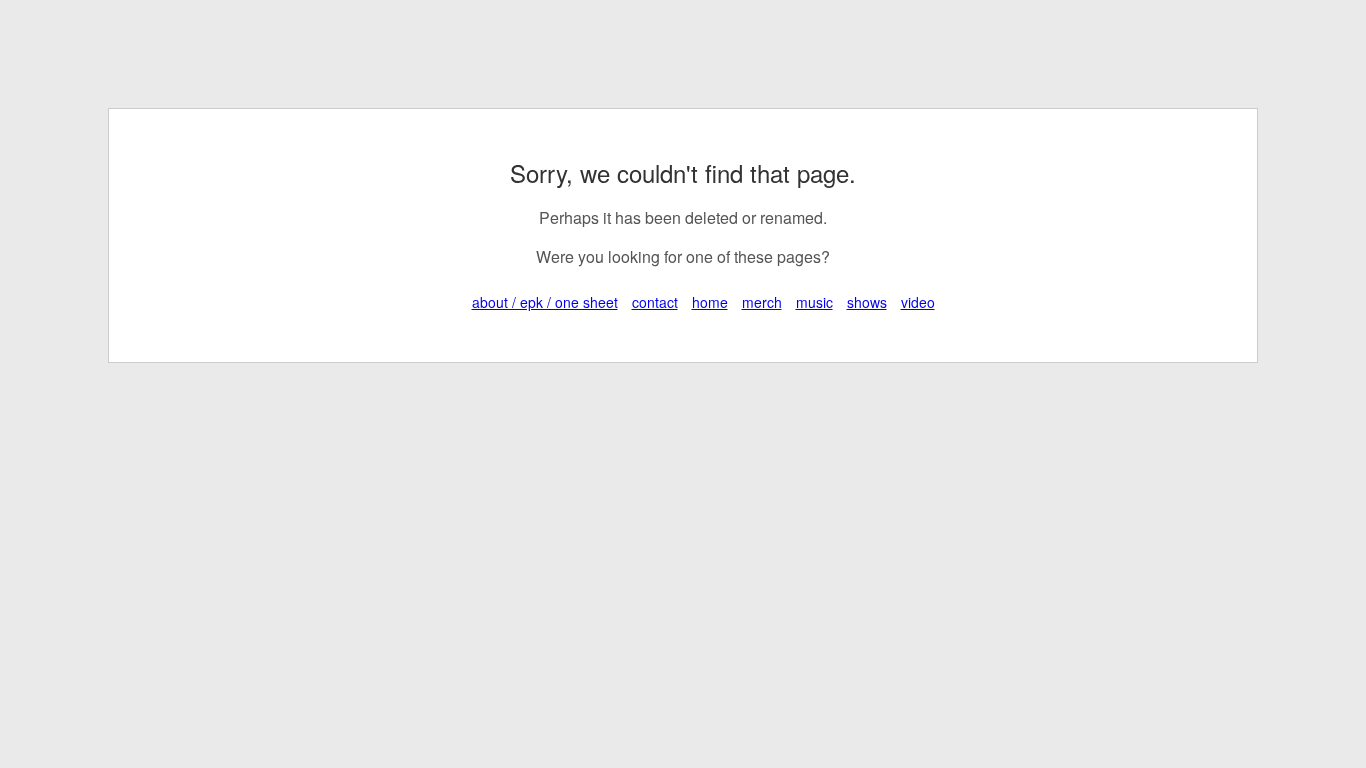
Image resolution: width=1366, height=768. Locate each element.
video (918, 302)
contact (655, 302)
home (710, 302)
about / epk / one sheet (545, 302)
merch (762, 302)
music (814, 302)
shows (867, 302)
